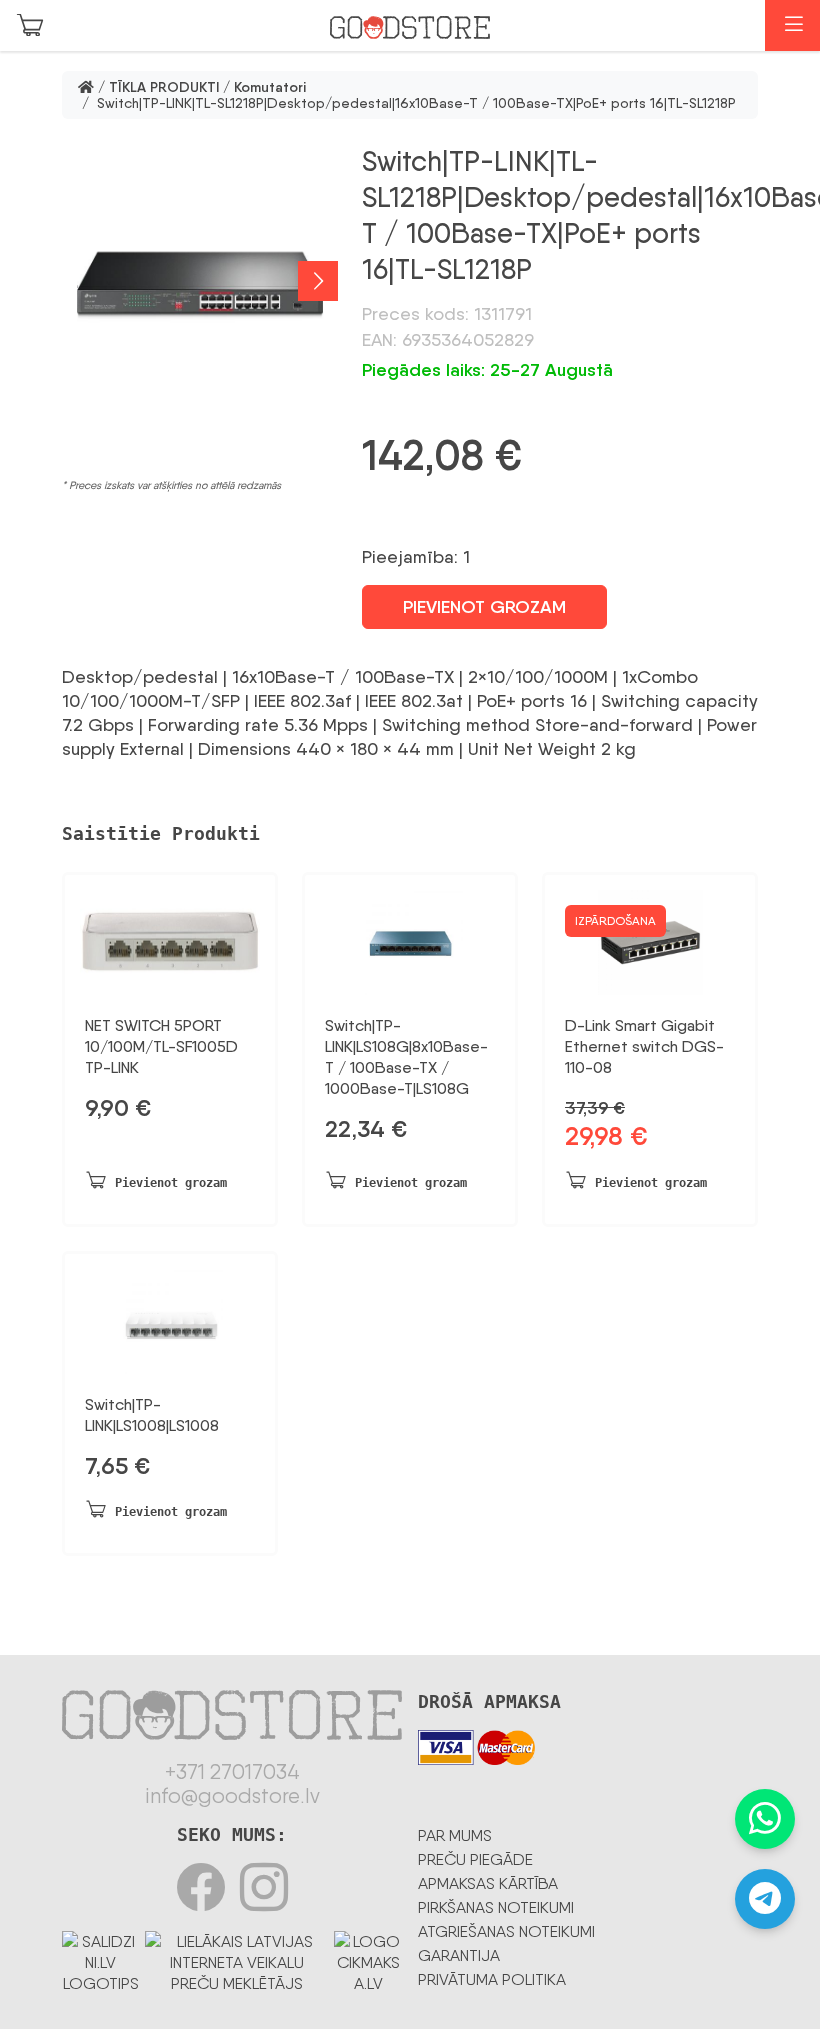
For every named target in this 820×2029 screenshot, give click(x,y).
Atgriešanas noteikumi (506, 1931)
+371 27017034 (232, 1772)
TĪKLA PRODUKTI (164, 87)
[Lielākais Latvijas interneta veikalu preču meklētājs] (237, 1958)
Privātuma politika (492, 1979)
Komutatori (270, 87)
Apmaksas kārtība (488, 1883)
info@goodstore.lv (232, 1796)
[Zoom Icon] (200, 281)
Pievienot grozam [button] (171, 1183)
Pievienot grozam (484, 607)
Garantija (459, 1955)
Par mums (455, 1835)
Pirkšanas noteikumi (496, 1907)
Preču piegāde (475, 1859)
